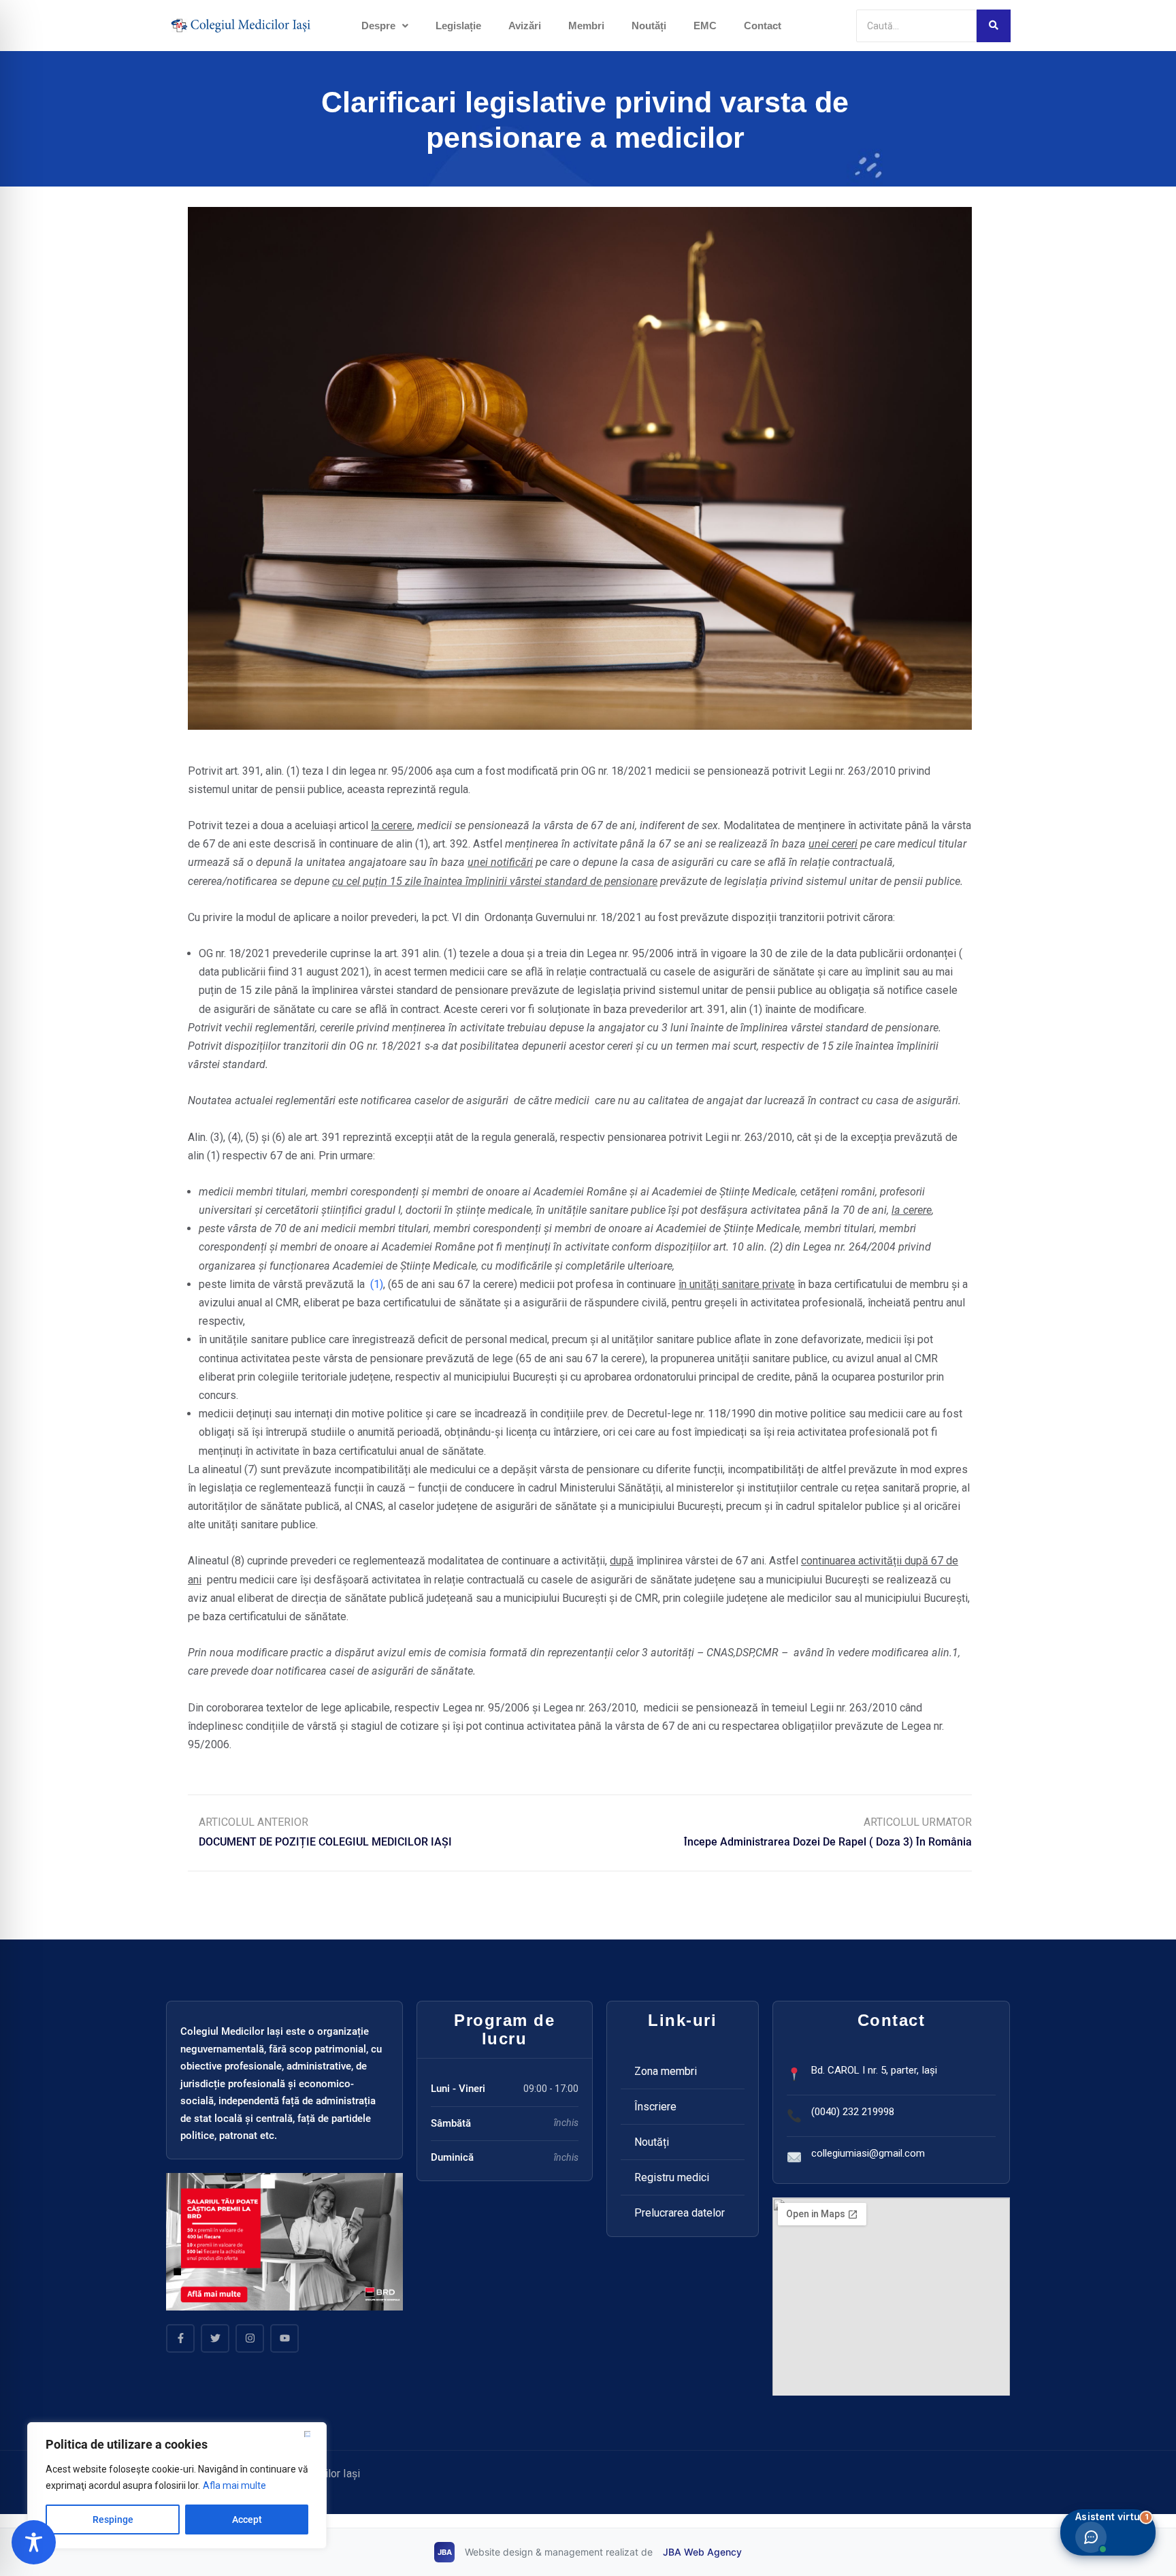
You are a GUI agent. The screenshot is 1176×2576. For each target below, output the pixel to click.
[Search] (994, 26)
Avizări (525, 26)
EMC (705, 26)
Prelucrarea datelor (680, 2213)
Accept (247, 2519)
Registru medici (672, 2177)
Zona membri (666, 2071)
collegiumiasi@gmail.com (868, 2153)
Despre (378, 26)
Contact (763, 26)
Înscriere (655, 2107)
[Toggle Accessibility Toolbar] (34, 2542)
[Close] (312, 2434)
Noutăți (649, 26)
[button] (385, 26)
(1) (375, 1284)
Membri (586, 26)
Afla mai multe (234, 2485)
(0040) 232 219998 (853, 2112)
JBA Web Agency (702, 2552)
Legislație (458, 26)
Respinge (113, 2519)
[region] (177, 2485)
